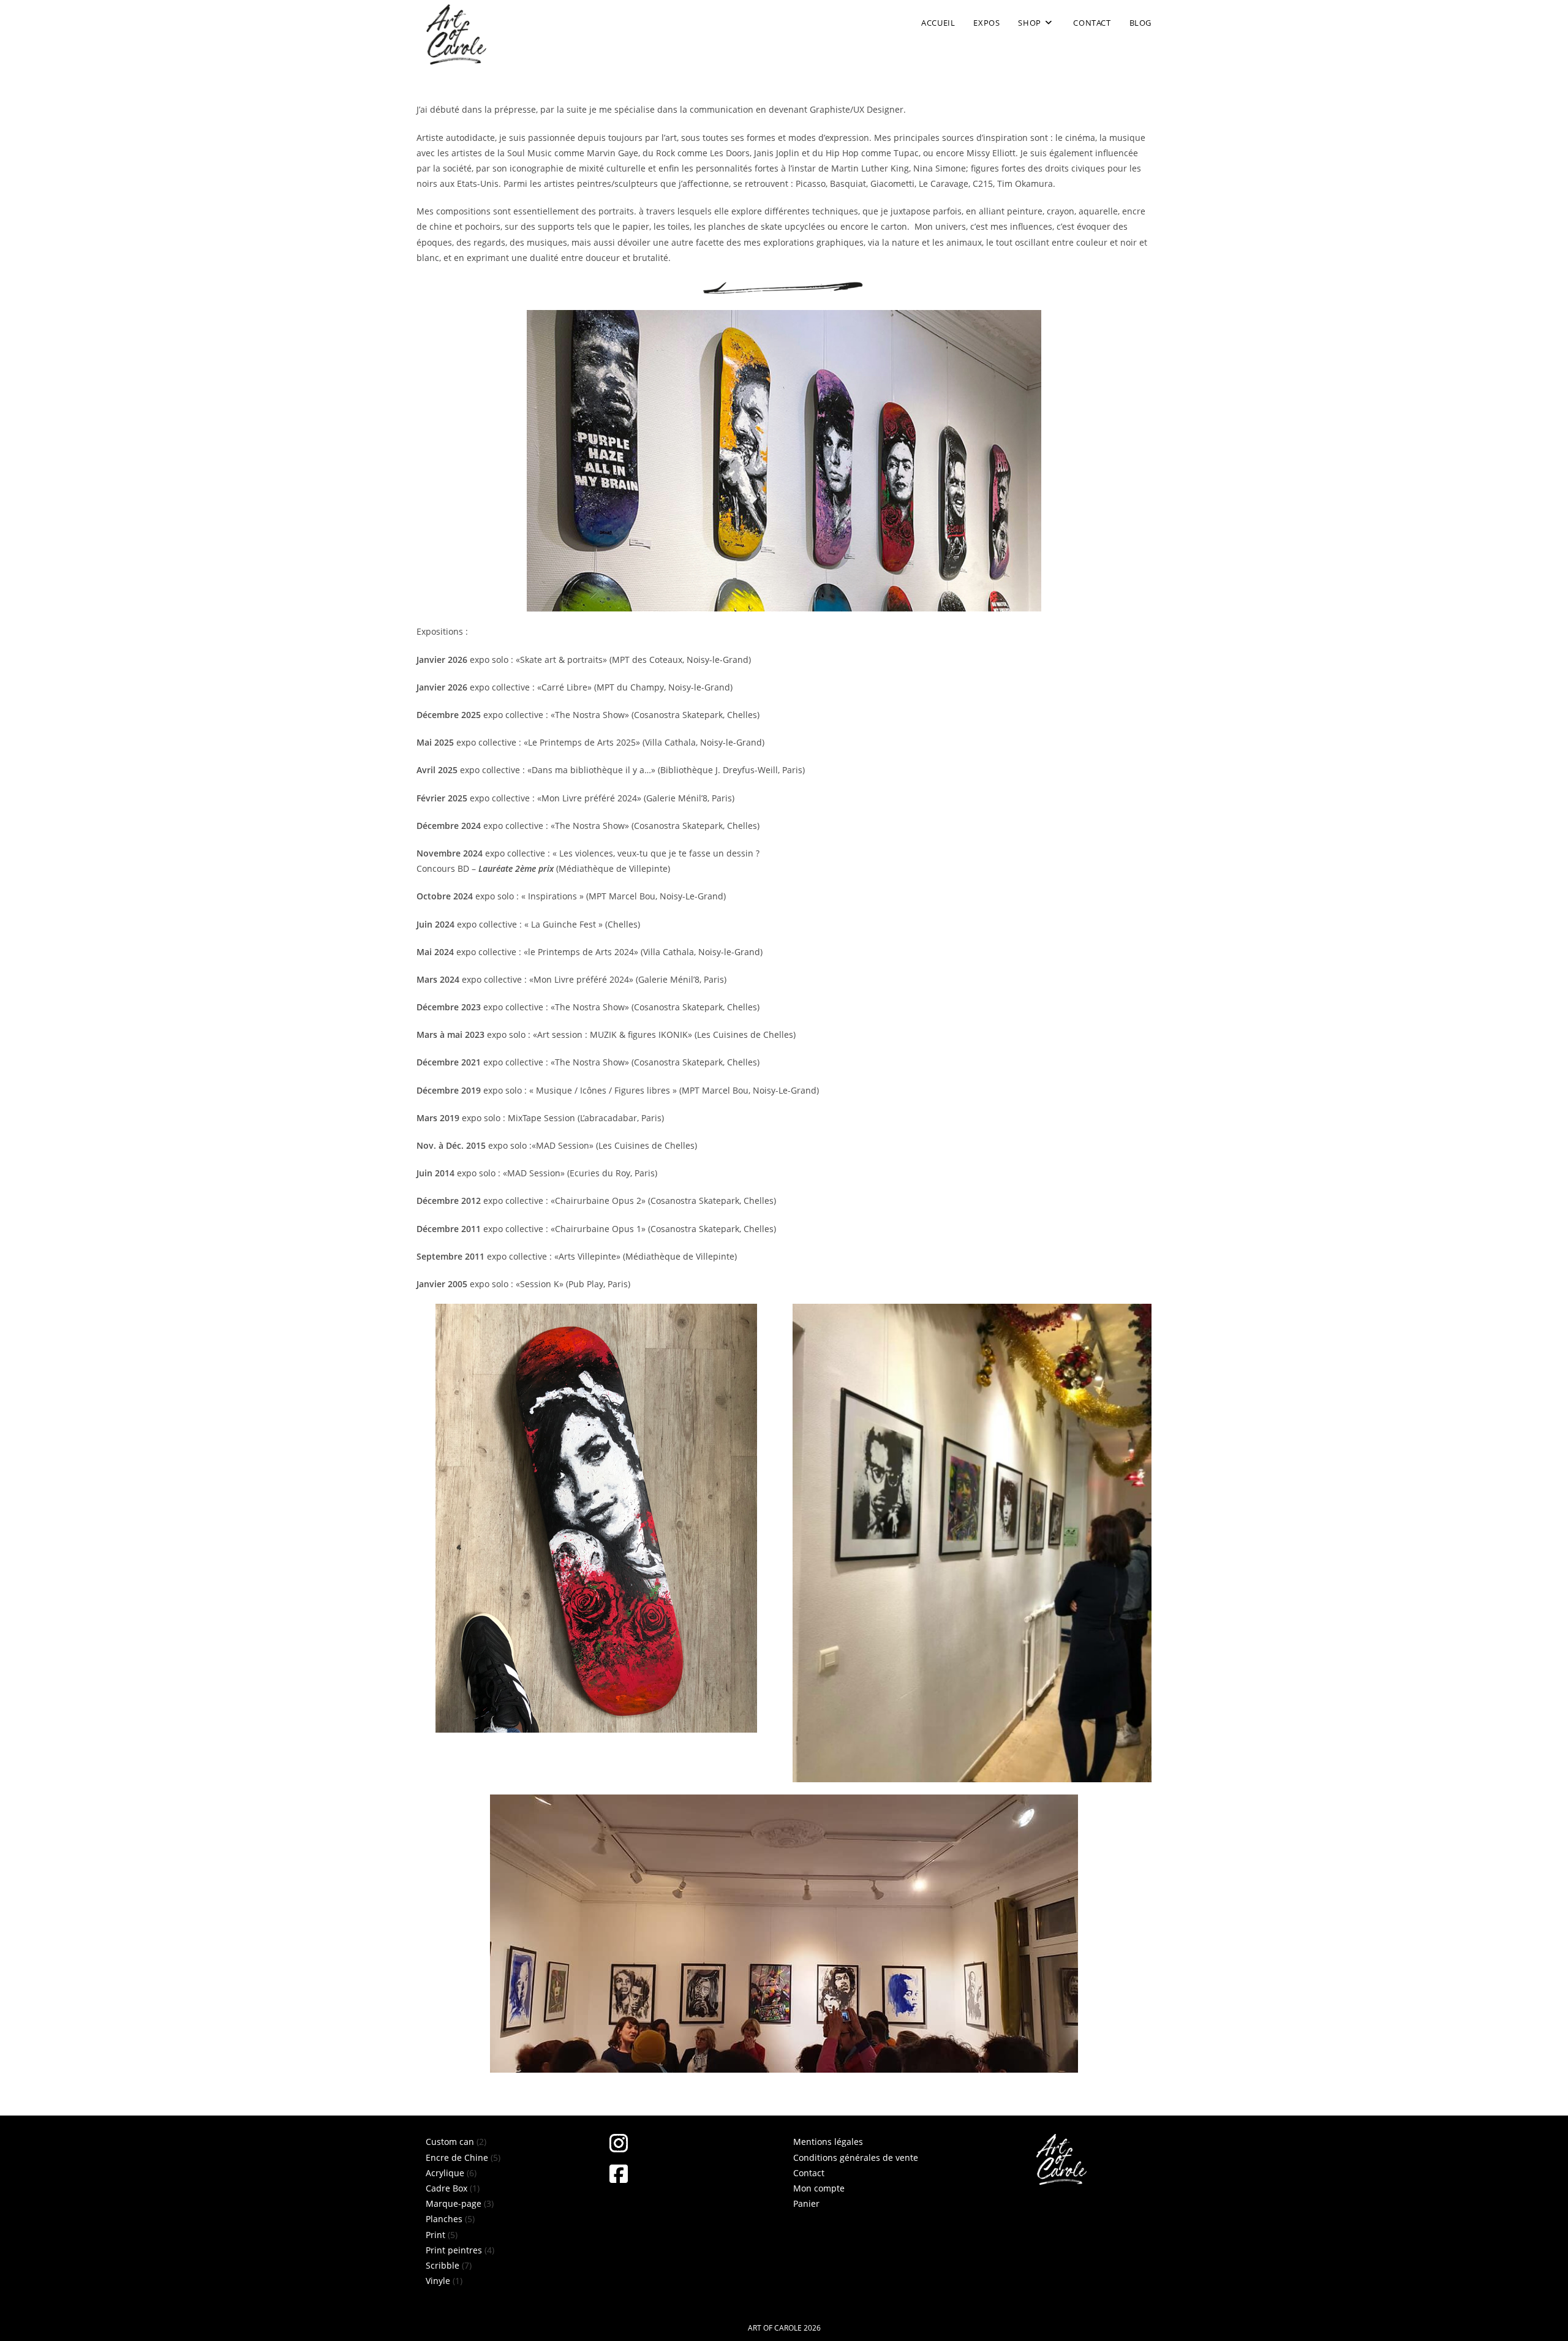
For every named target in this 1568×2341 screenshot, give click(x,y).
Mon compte (819, 2188)
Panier (806, 2203)
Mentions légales (828, 2142)
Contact (809, 2173)
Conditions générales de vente (856, 2158)
